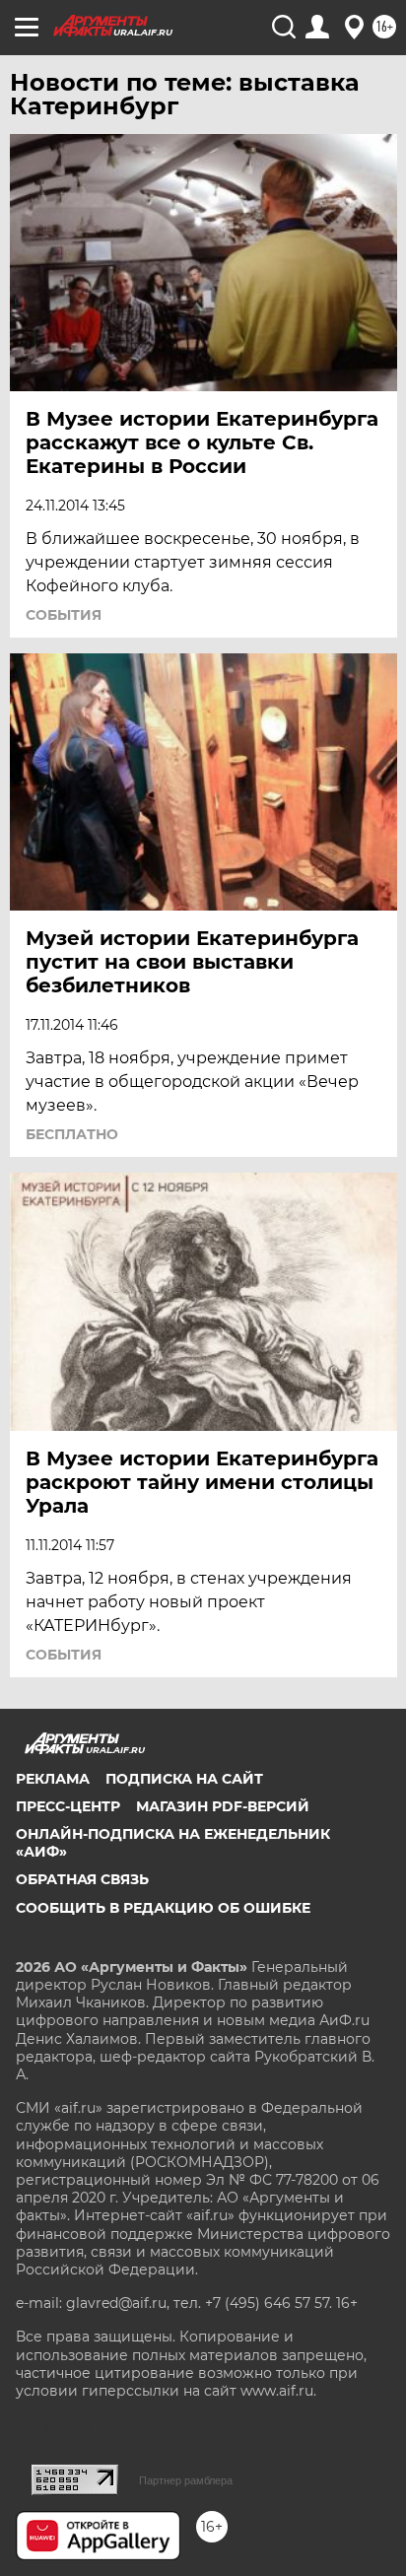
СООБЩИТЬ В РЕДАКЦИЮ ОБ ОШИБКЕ (163, 1908)
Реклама (53, 1779)
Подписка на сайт (184, 1779)
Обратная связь (82, 1879)
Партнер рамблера (186, 2480)
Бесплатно (72, 1134)
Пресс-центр (68, 1806)
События (64, 615)
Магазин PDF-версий (223, 1806)
